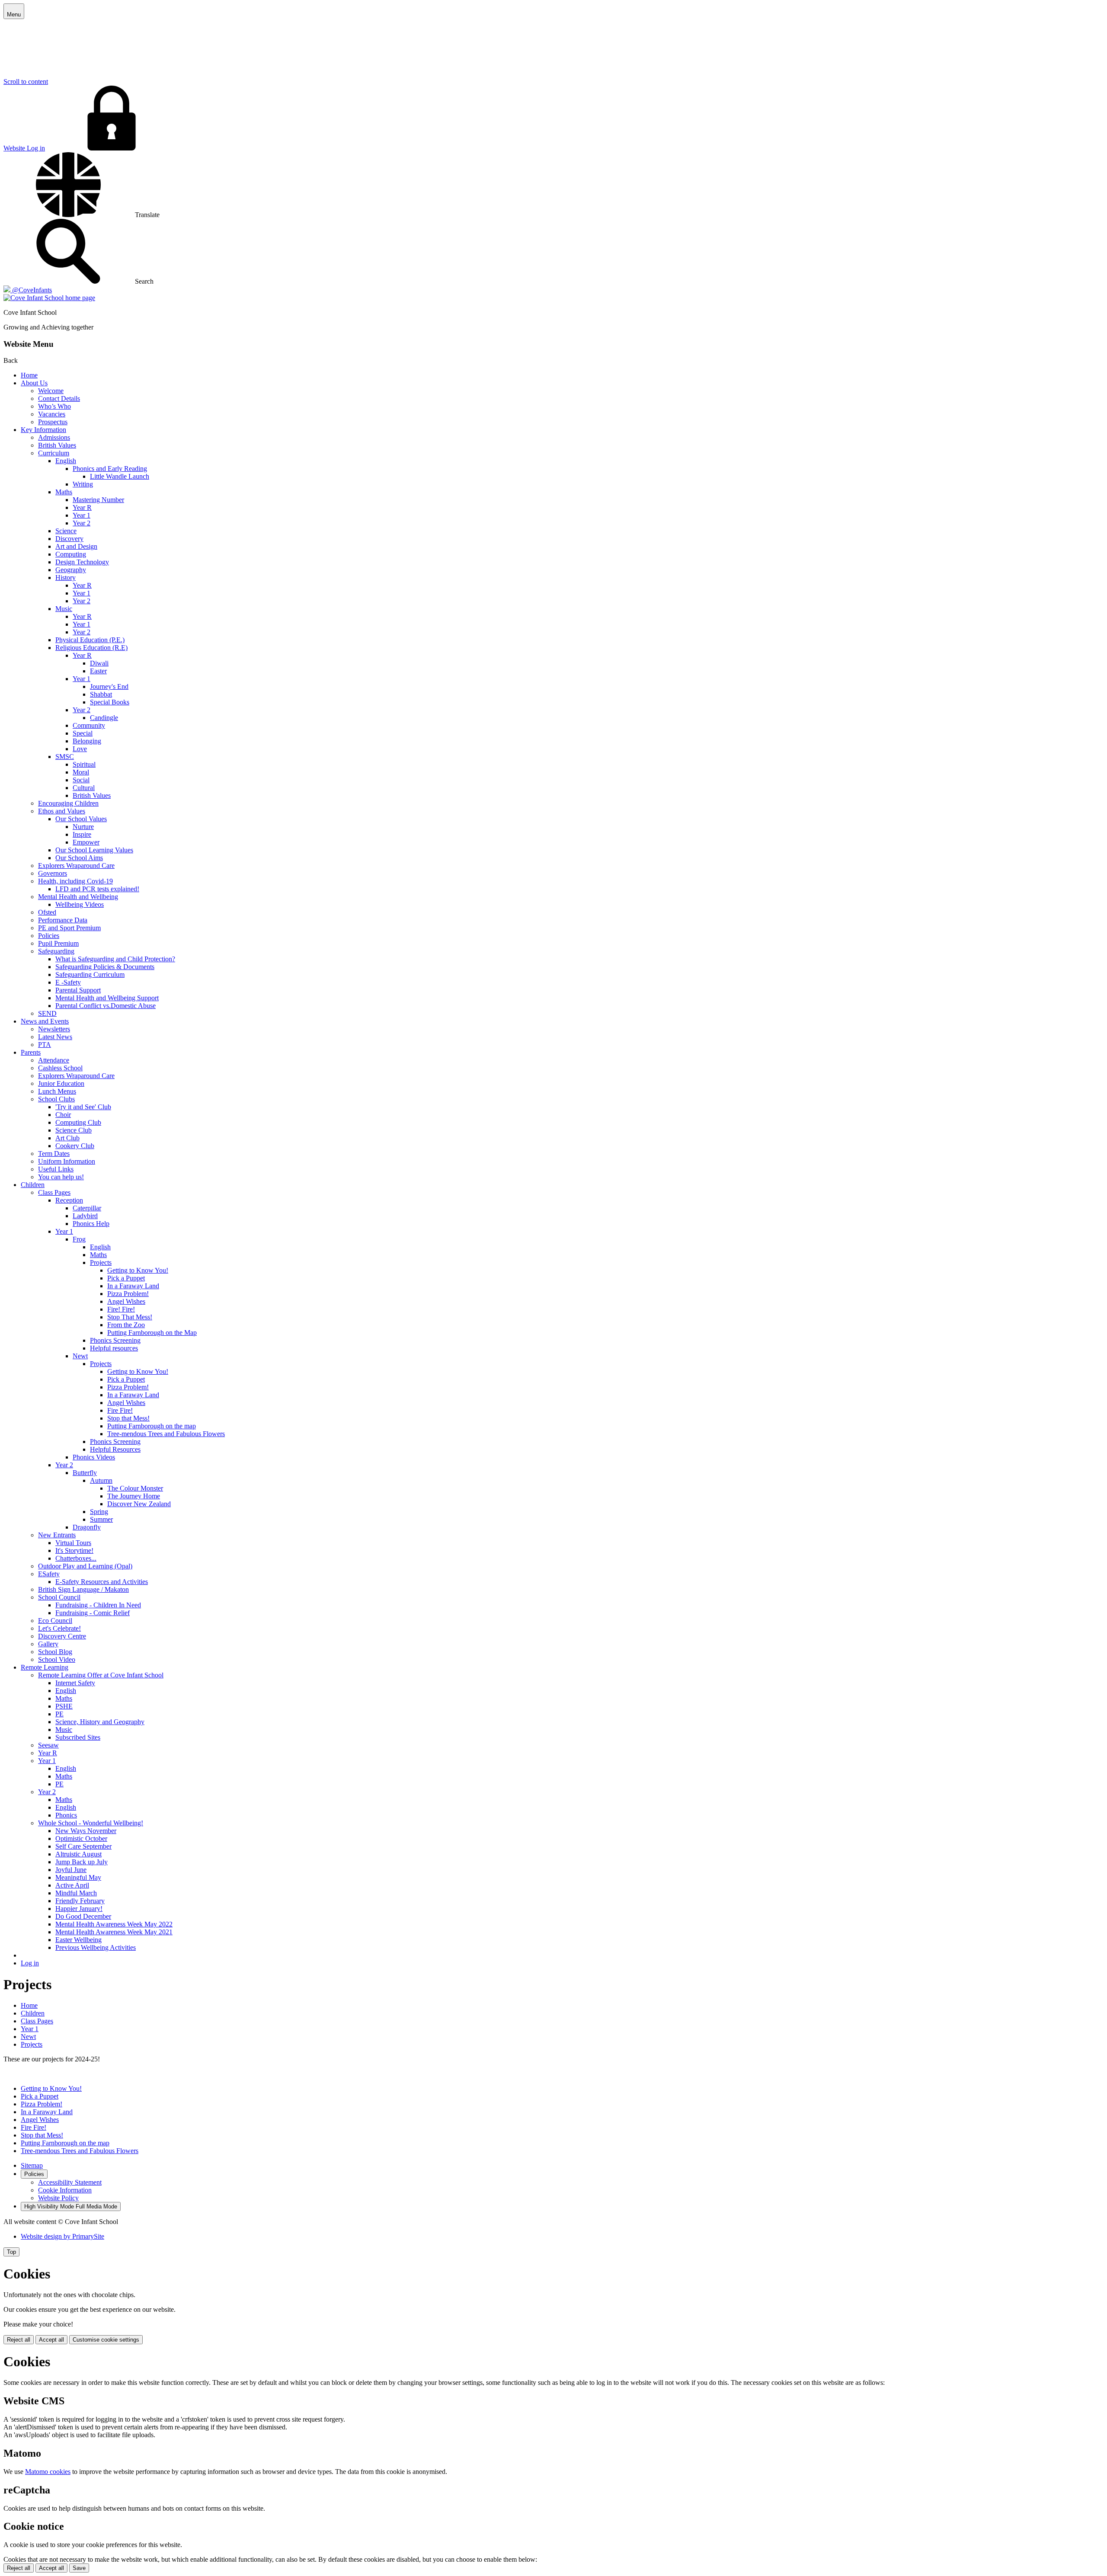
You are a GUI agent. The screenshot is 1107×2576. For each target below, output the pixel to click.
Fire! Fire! (121, 1309)
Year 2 (82, 523)
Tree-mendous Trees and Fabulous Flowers (166, 1434)
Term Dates (54, 1154)
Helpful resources (114, 1348)
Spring (99, 1512)
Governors (53, 873)
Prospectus (53, 422)
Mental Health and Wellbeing (78, 897)
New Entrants (57, 1535)
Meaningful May (78, 1877)
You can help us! (61, 1177)
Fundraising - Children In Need (98, 1605)
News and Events (45, 1021)
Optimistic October (81, 1838)
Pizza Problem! (128, 1294)
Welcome (51, 391)
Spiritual (84, 764)
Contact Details (59, 398)
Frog (79, 1239)
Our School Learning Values (94, 850)
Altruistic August (78, 1854)
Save (79, 2568)
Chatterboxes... (76, 1558)
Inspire (82, 834)
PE (59, 1714)
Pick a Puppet (126, 1278)
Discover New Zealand (139, 1504)
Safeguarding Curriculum (90, 974)
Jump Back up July (82, 1862)
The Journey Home (134, 1496)
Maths (64, 492)
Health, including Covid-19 (75, 881)
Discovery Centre (62, 1636)
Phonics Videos (94, 1457)
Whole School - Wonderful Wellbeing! (91, 1823)
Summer (101, 1519)
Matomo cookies (48, 2472)
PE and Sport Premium (69, 928)
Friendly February (80, 1901)
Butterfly (85, 1473)
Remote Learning (45, 1667)
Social (81, 780)
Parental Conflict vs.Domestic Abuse (106, 1006)
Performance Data (63, 920)
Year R (82, 507)
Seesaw (48, 1745)
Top (11, 2252)
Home (29, 375)
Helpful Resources (115, 1449)
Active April (72, 1885)
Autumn (101, 1480)
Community (89, 725)
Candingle (104, 718)
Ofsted (47, 912)
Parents (31, 1052)
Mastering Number (98, 500)
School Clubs (56, 1099)
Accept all (51, 2340)
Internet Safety (75, 1683)
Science (66, 531)
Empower (86, 842)
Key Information (43, 430)
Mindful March (76, 1893)
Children (33, 1185)
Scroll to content (26, 82)
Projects (101, 1262)
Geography (71, 570)
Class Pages (54, 1192)
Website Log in (24, 148)
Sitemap (32, 2165)
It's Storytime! (74, 1550)
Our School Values (81, 819)
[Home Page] (49, 298)
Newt (80, 1356)
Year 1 (82, 515)
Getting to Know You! (138, 1270)
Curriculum (54, 453)
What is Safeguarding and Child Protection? (115, 959)
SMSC (65, 757)
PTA (45, 1045)
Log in (30, 1963)
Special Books (110, 702)
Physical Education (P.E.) (90, 640)
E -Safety (68, 982)
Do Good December (83, 1916)
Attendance (54, 1060)
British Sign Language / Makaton (83, 1589)
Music (64, 609)
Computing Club (78, 1122)
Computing (71, 554)
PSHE (64, 1706)
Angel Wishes (126, 1301)
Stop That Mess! (130, 1317)
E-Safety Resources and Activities (102, 1582)
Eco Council (55, 1621)
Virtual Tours (73, 1543)
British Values (57, 445)
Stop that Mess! (128, 1418)
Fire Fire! (120, 1410)
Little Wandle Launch (120, 476)
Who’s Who (54, 406)
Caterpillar (87, 1208)
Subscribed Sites (78, 1737)
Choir (63, 1115)
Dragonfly (87, 1527)
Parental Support (78, 990)
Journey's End (109, 686)
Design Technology (82, 562)
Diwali (99, 663)
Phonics (66, 1815)
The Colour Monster (135, 1488)
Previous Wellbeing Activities (96, 1947)
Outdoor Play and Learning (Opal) (85, 1566)
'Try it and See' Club (83, 1107)
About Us (34, 383)
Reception (69, 1200)
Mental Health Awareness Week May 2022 (114, 1924)
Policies (49, 936)
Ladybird (85, 1216)
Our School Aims (79, 858)
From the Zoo (126, 1325)
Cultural (84, 788)
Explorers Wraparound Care (76, 866)
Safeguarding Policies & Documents (105, 967)
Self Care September (83, 1846)
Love (80, 749)
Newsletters (54, 1029)
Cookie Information (65, 2190)
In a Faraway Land (133, 1286)
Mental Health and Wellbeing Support (107, 998)
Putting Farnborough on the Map (152, 1333)
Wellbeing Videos (80, 904)
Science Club (74, 1130)
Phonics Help (91, 1224)
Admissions (54, 437)
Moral (81, 772)
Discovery (69, 539)
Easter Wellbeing (78, 1940)
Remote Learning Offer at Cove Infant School (101, 1675)
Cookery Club (75, 1146)
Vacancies (52, 414)
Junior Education (61, 1083)
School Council (59, 1597)
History (66, 578)
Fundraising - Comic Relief (93, 1613)
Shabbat (101, 694)
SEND (47, 1013)
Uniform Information (67, 1161)
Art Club (67, 1138)
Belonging (87, 741)
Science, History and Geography (100, 1722)
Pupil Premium (58, 943)
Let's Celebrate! (59, 1628)
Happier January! (79, 1909)
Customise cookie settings (106, 2340)
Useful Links (56, 1169)
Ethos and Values (62, 811)
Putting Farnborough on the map (152, 1426)
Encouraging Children (68, 803)
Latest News (55, 1037)
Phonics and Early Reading (110, 469)
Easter (98, 671)
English (66, 461)
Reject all (19, 2340)
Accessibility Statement (70, 2182)
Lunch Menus (57, 1091)
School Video (57, 1659)
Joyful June (71, 1870)
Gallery (48, 1644)
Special (83, 733)
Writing (83, 484)
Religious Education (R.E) (91, 648)
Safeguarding (56, 951)
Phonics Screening (115, 1340)
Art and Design (76, 546)
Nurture (83, 827)
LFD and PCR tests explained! (97, 889)
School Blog (55, 1652)
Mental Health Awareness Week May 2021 (114, 1932)
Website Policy (58, 2198)
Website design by (62, 2236)
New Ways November (86, 1831)
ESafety (49, 1574)
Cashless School (60, 1068)
